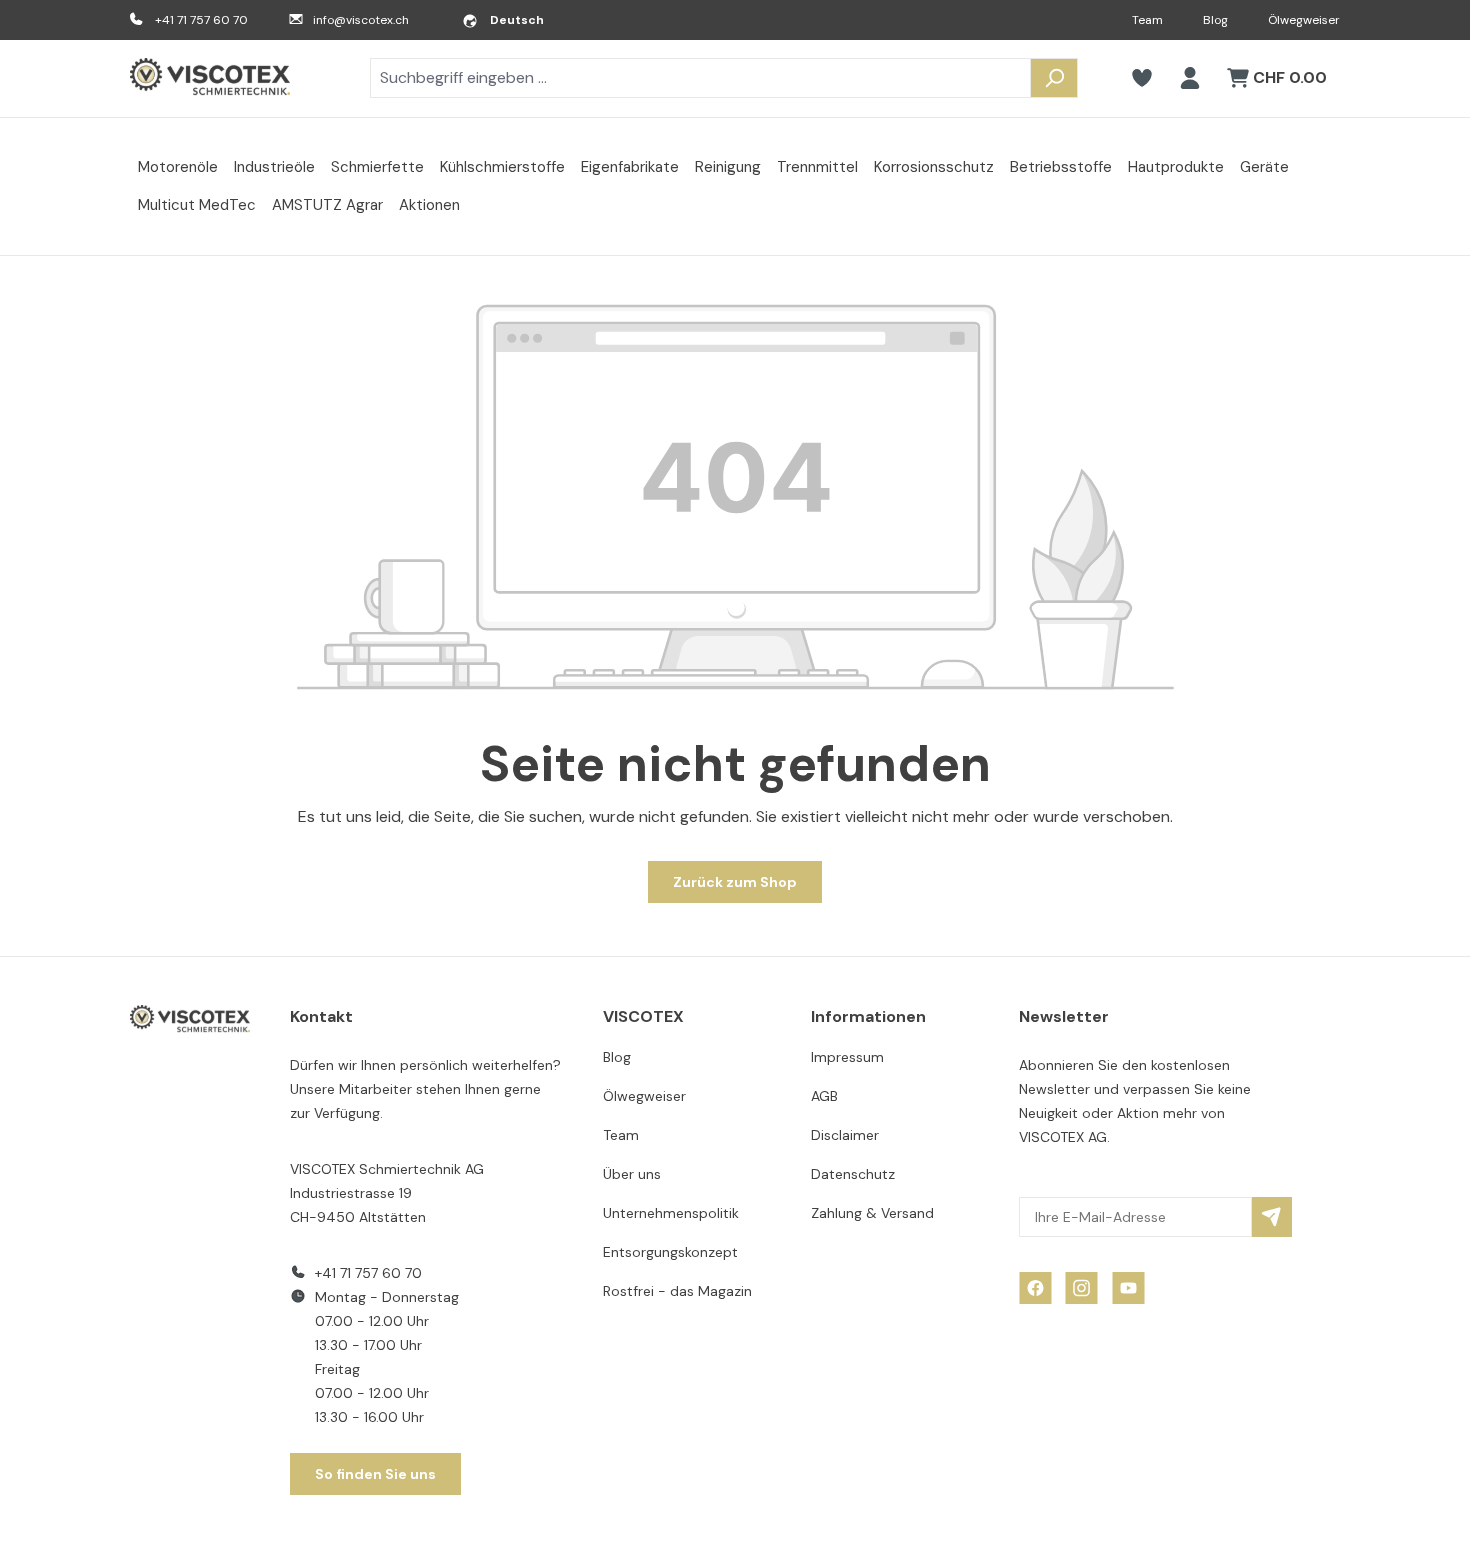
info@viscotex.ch (361, 20)
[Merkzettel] (1142, 78)
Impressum (847, 1057)
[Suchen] (1054, 78)
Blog (1215, 20)
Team (1147, 20)
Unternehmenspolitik (671, 1213)
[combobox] (700, 78)
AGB (824, 1096)
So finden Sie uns (375, 1474)
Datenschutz (853, 1174)
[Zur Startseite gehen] (210, 78)
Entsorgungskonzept (670, 1252)
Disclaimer (845, 1135)
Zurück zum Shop (735, 882)
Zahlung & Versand (872, 1213)
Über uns (632, 1174)
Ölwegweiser (1304, 20)
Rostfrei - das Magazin (677, 1291)
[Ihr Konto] (1190, 78)
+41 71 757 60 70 (201, 20)
